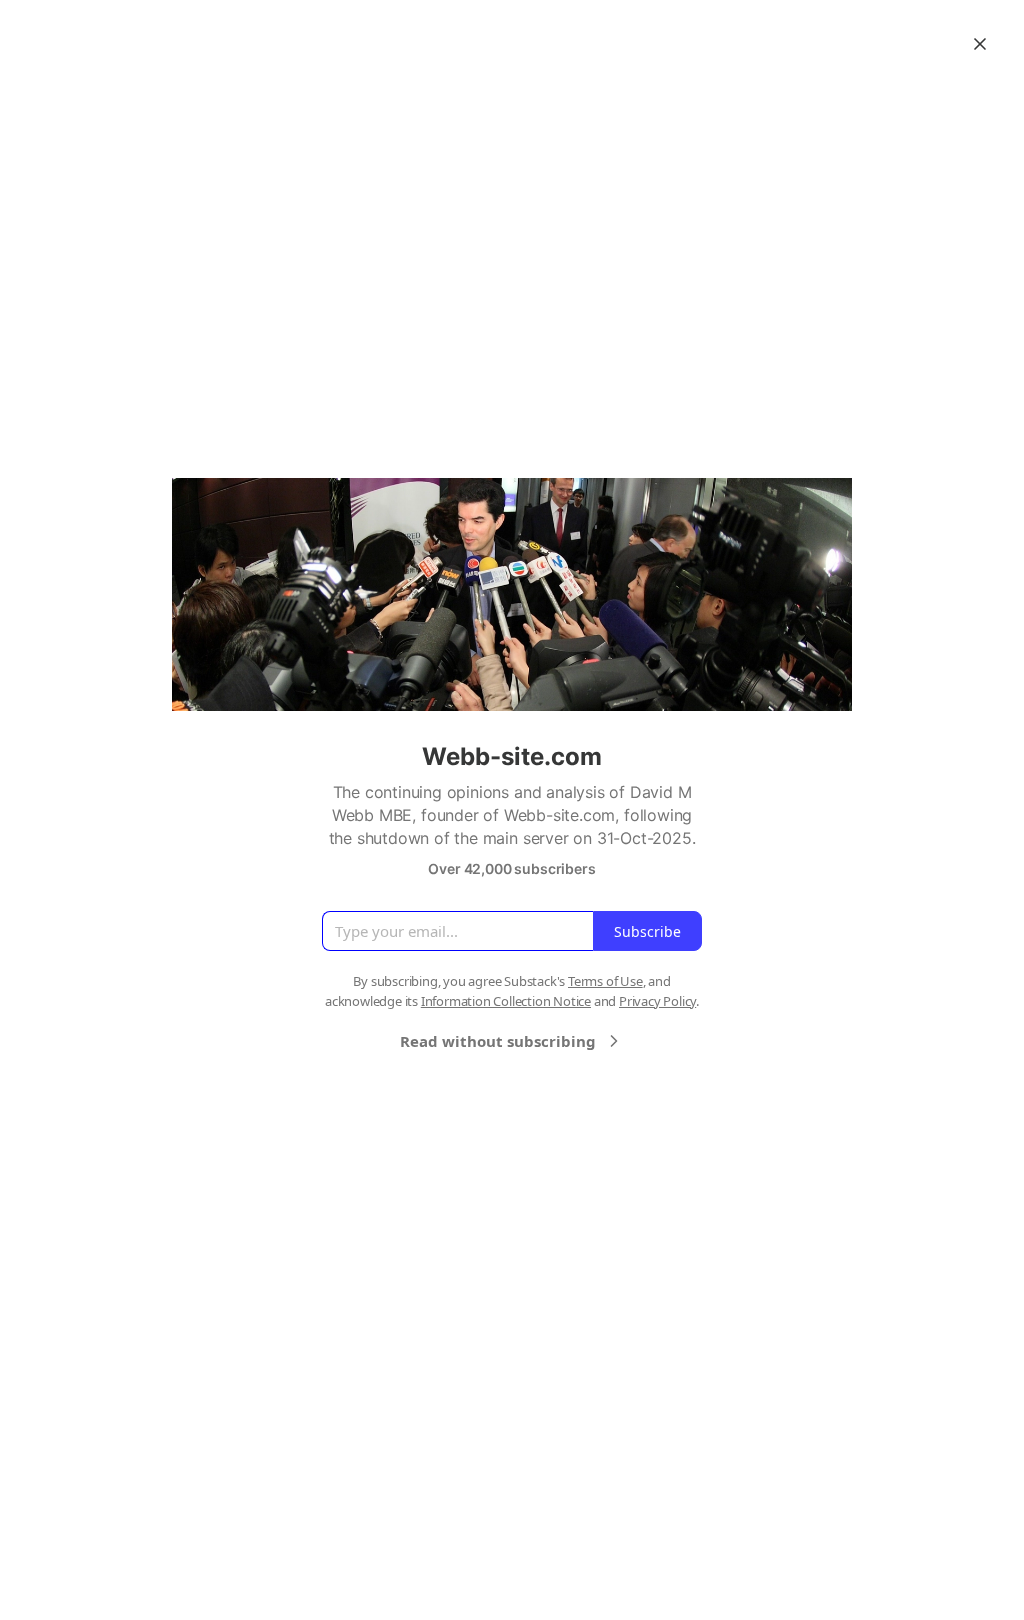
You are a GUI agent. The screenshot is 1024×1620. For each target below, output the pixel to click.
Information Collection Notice (506, 1001)
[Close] (980, 44)
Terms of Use (605, 981)
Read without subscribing (498, 1041)
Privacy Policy (657, 1001)
